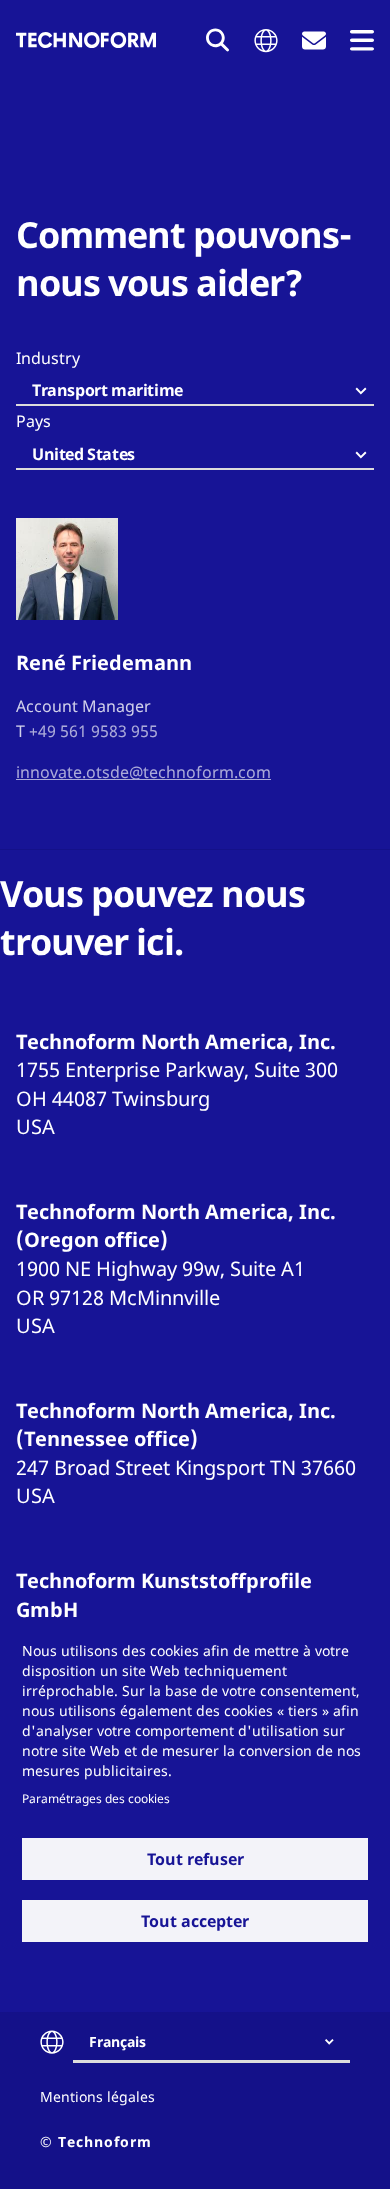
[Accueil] (86, 40)
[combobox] (195, 392)
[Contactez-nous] (314, 40)
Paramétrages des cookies (96, 1798)
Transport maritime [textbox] (107, 390)
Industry (48, 358)
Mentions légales (97, 2096)
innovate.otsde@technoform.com (143, 772)
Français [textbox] (117, 2041)
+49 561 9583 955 (93, 731)
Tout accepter (195, 1921)
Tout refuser (195, 1859)
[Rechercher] (218, 40)
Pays (33, 421)
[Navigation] (362, 40)
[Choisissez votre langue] (266, 40)
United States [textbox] (83, 454)
